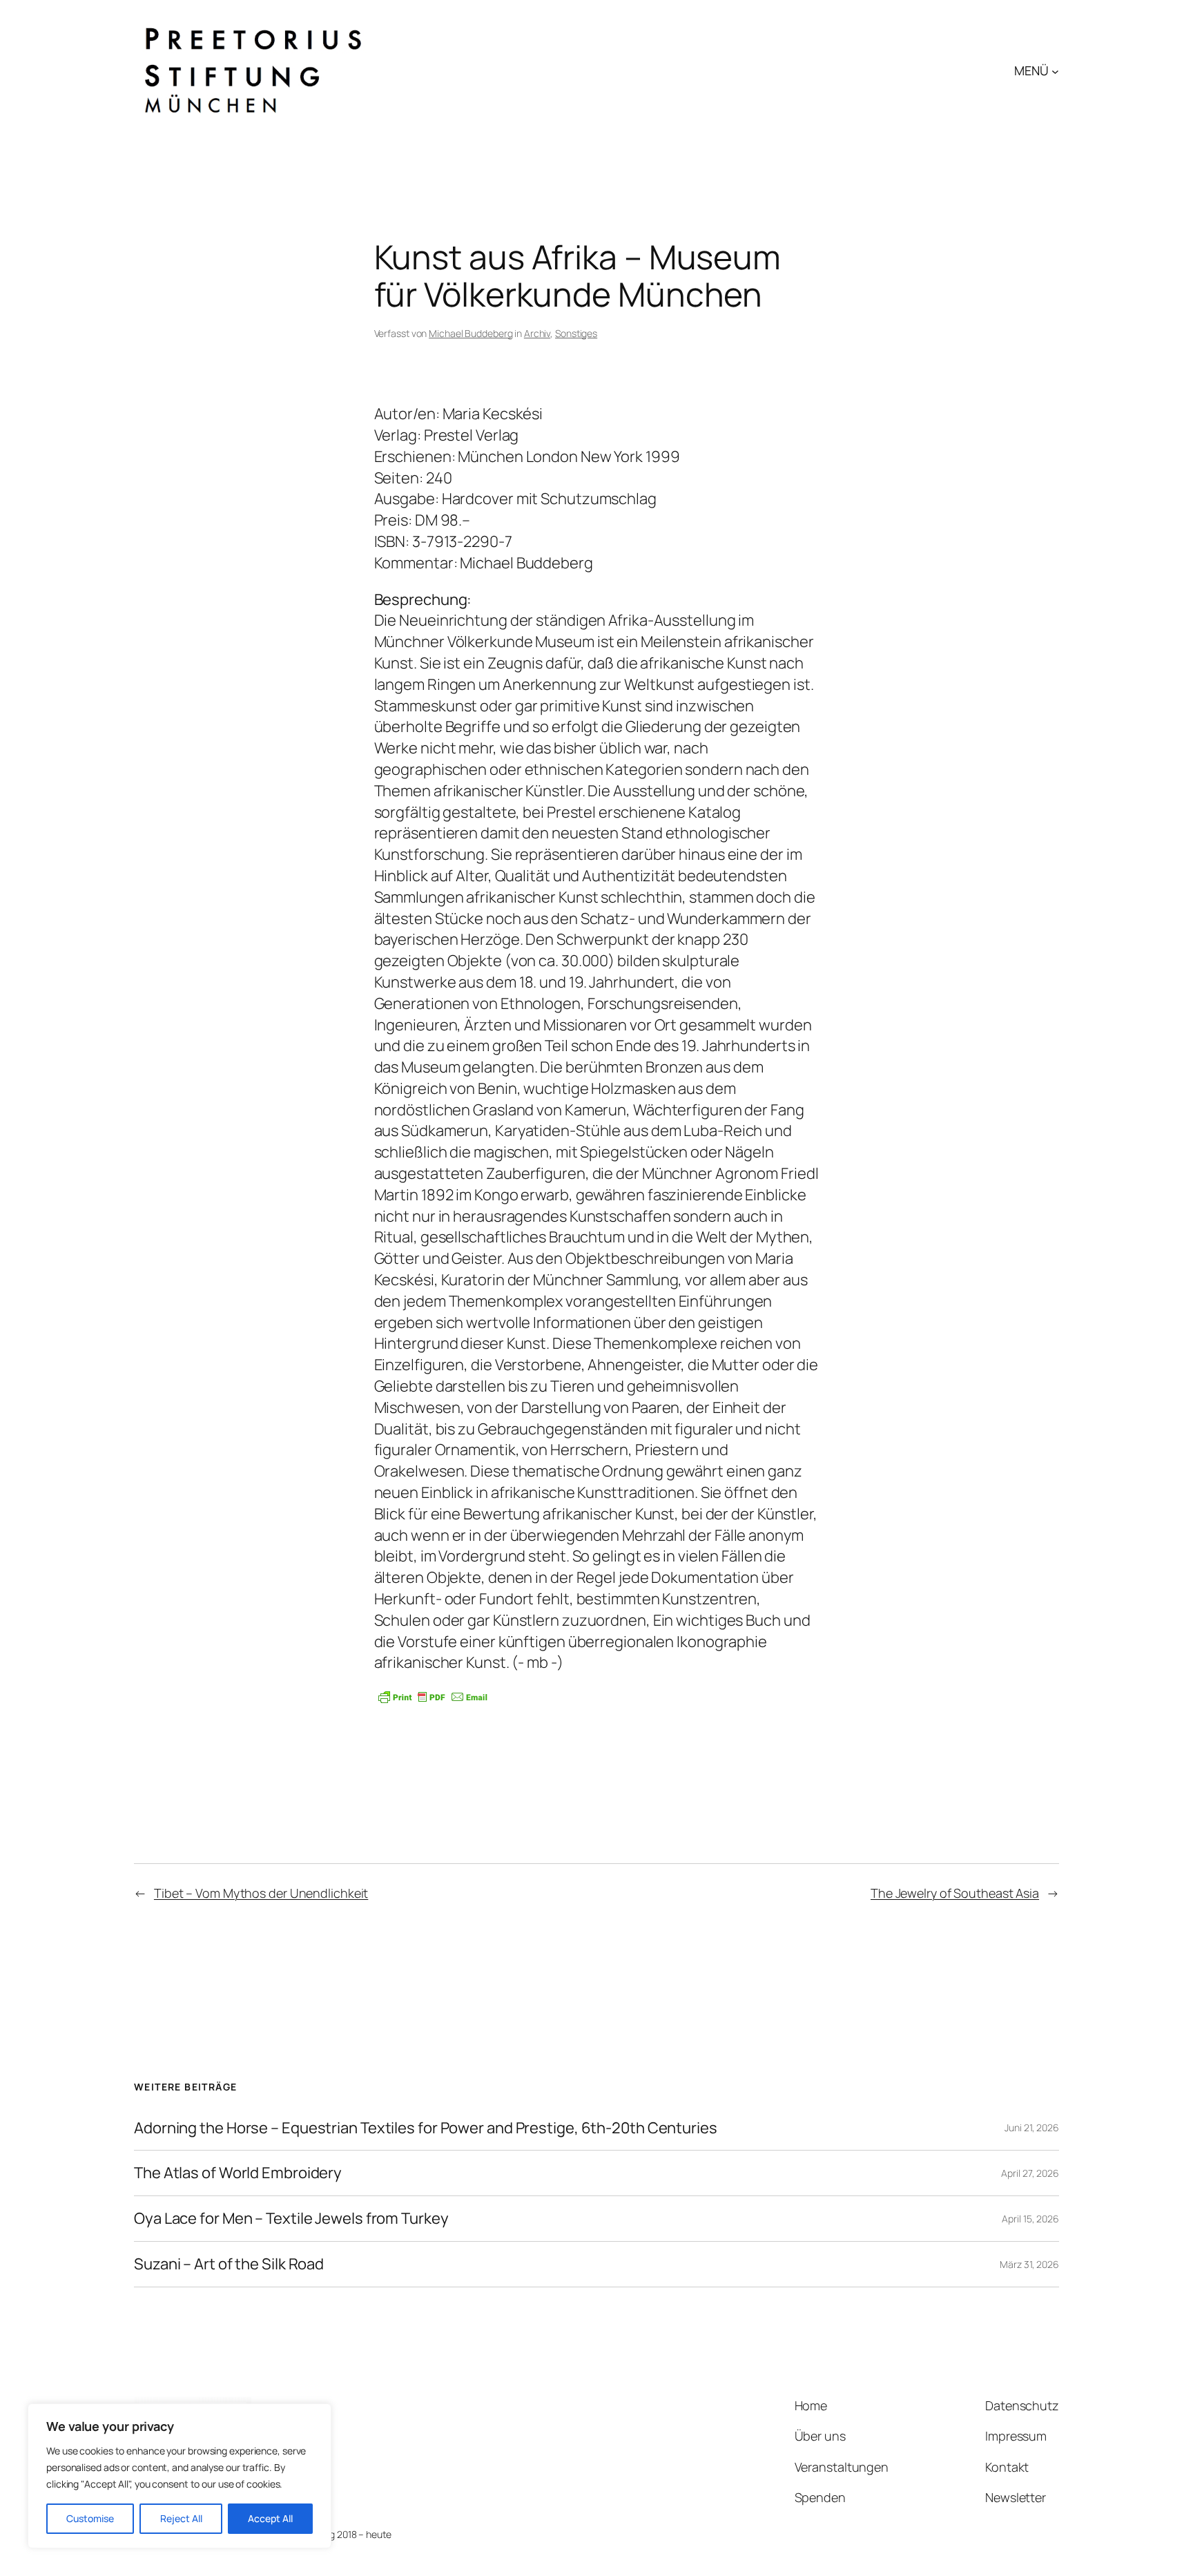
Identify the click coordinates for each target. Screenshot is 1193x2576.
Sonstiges (576, 333)
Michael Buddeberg (471, 333)
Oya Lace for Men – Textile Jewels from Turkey (291, 2219)
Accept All (270, 2518)
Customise (90, 2518)
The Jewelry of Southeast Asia (955, 1893)
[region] (180, 2476)
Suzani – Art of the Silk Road (229, 2264)
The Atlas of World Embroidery (238, 2173)
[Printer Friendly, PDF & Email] (433, 1697)
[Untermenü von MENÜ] (1055, 71)
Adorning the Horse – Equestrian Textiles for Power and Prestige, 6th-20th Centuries (426, 2128)
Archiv (537, 333)
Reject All (181, 2518)
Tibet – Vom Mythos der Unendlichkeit (261, 1893)
